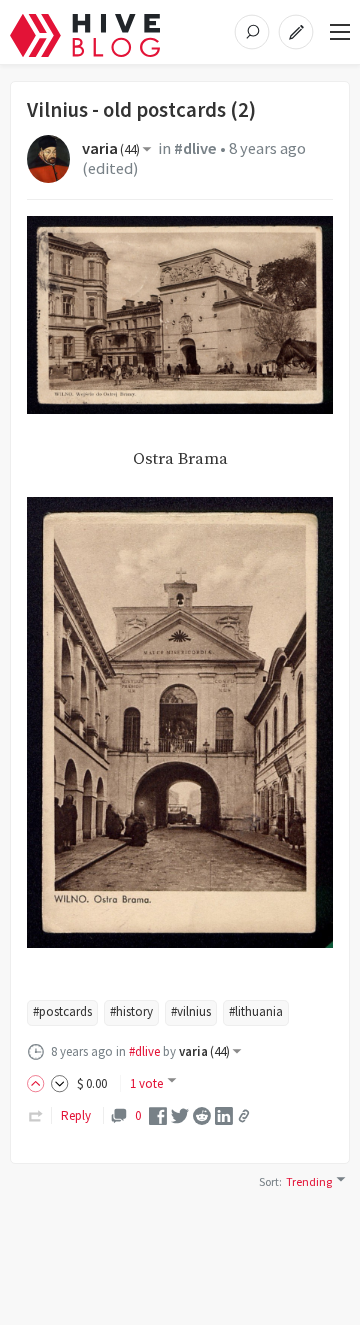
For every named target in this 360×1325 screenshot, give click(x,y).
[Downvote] (60, 1083)
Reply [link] (76, 1115)
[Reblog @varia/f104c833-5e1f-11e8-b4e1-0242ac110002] (36, 1115)
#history (131, 1011)
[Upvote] (39, 1083)
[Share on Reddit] (202, 1114)
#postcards (62, 1011)
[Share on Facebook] (158, 1114)
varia (111, 148)
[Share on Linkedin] (224, 1114)
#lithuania (256, 1011)
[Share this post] (244, 1116)
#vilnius (191, 1011)
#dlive (195, 148)
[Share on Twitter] (180, 1114)
